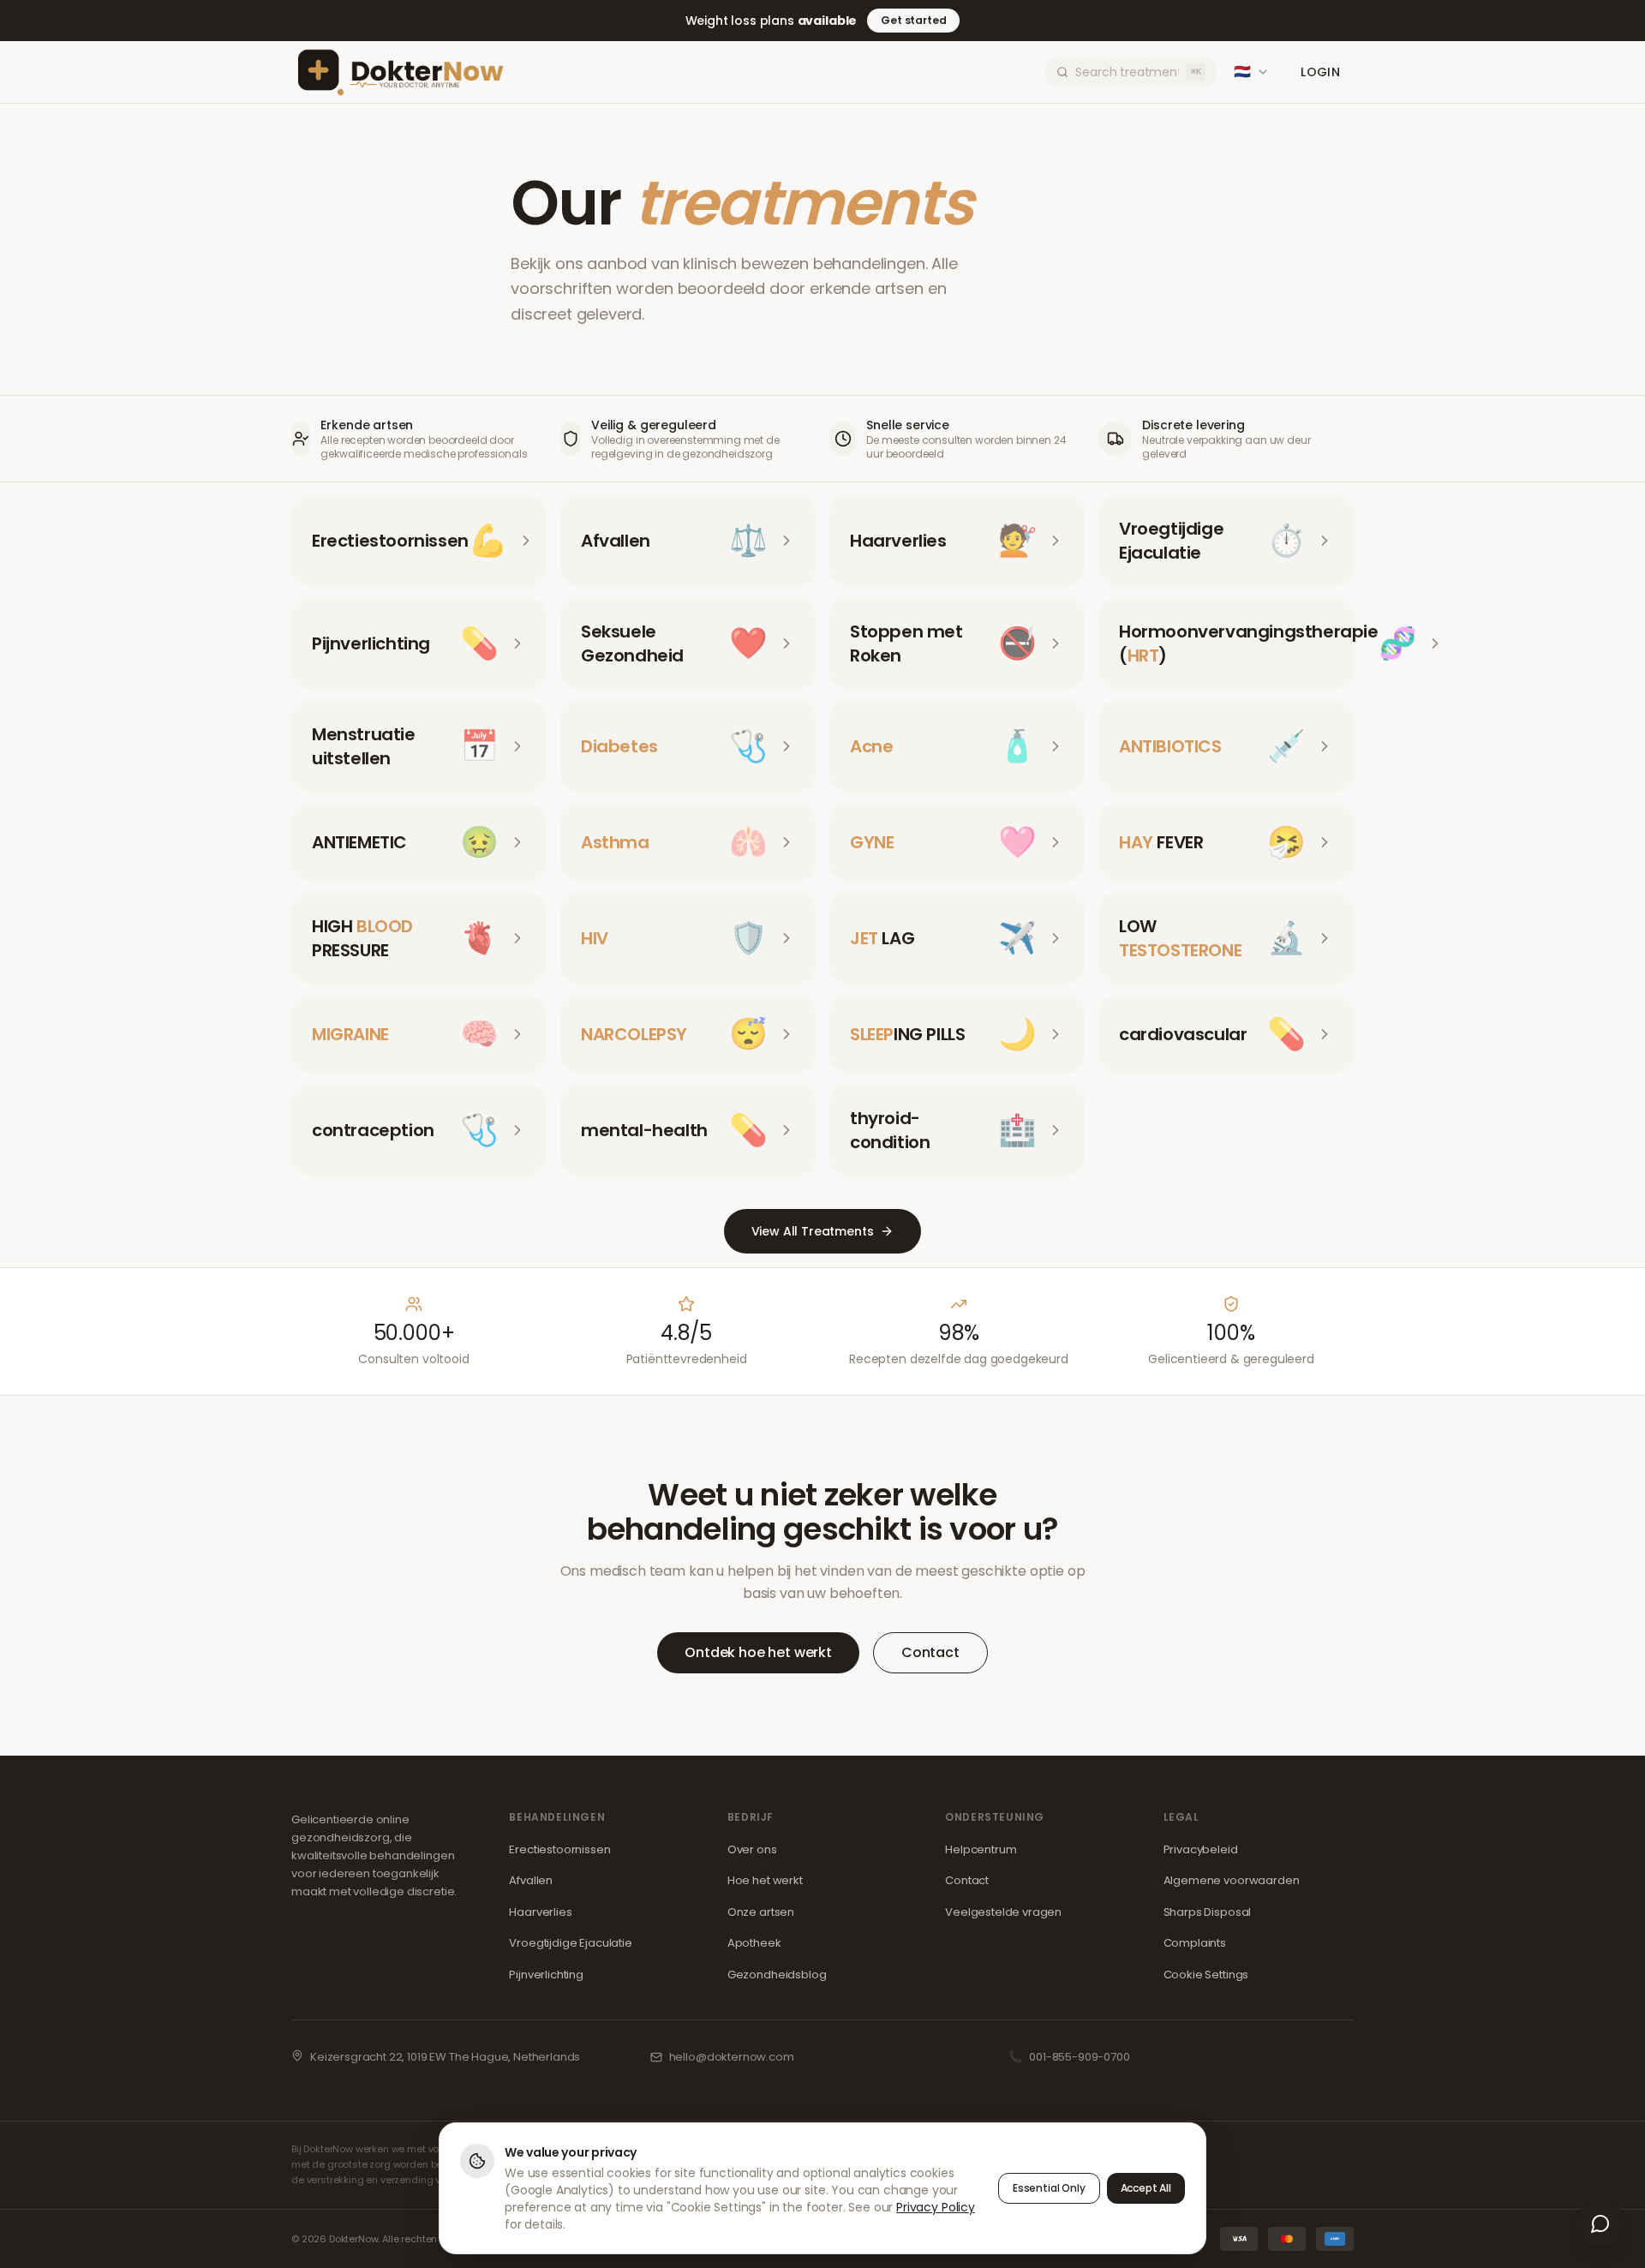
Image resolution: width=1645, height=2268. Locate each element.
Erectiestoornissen (559, 1849)
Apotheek (754, 1943)
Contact (930, 1652)
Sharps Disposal (1208, 1912)
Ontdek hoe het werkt (758, 1652)
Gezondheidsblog (777, 1975)
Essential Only (1049, 2188)
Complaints (1195, 1943)
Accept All (1146, 2188)
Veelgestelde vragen (1003, 1912)
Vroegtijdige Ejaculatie (570, 1943)
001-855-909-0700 (1079, 2057)
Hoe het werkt (765, 1880)
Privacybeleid (1201, 1849)
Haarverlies (540, 1912)
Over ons (752, 1849)
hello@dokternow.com (732, 2057)
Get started (913, 20)
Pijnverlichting (546, 1975)
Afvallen (531, 1880)
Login (1320, 72)
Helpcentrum (981, 1849)
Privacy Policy (936, 2207)
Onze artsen (761, 1912)
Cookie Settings (1206, 1975)
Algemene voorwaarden (1232, 1880)
